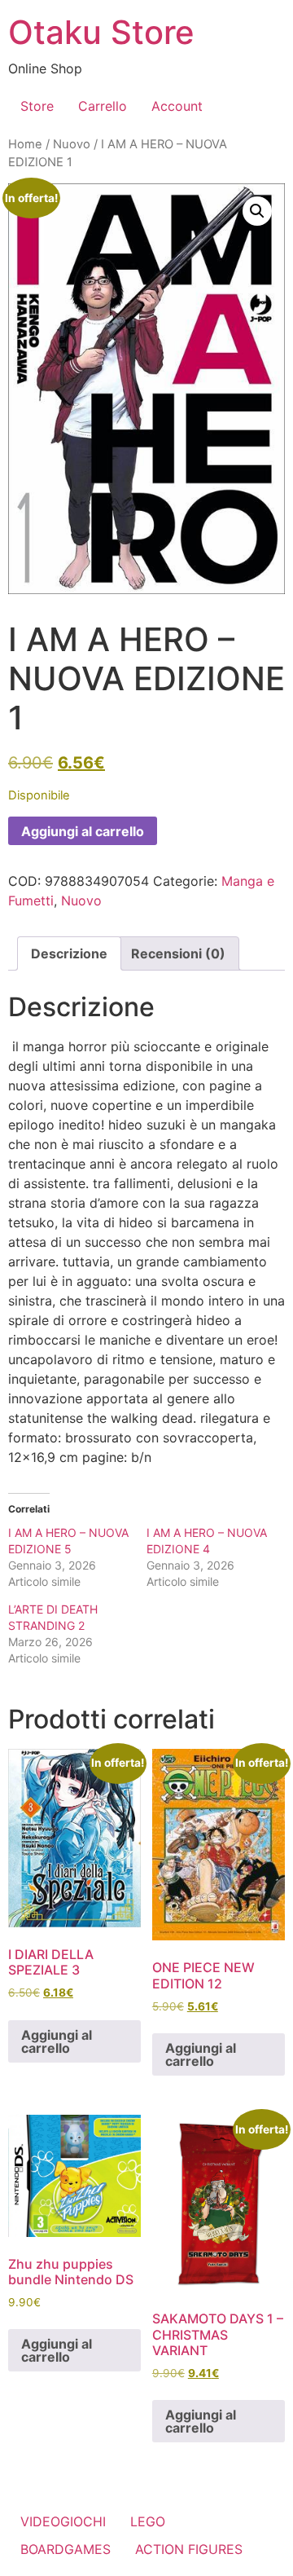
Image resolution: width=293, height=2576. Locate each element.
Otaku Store (101, 32)
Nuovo (72, 144)
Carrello (103, 106)
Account (177, 106)
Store (37, 106)
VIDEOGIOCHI (63, 2521)
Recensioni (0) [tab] (178, 953)
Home (25, 144)
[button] (257, 211)
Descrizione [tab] (69, 953)
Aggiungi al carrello (83, 831)
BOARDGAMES (66, 2549)
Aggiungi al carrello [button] (57, 2041)
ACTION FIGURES (189, 2549)
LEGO (148, 2521)
